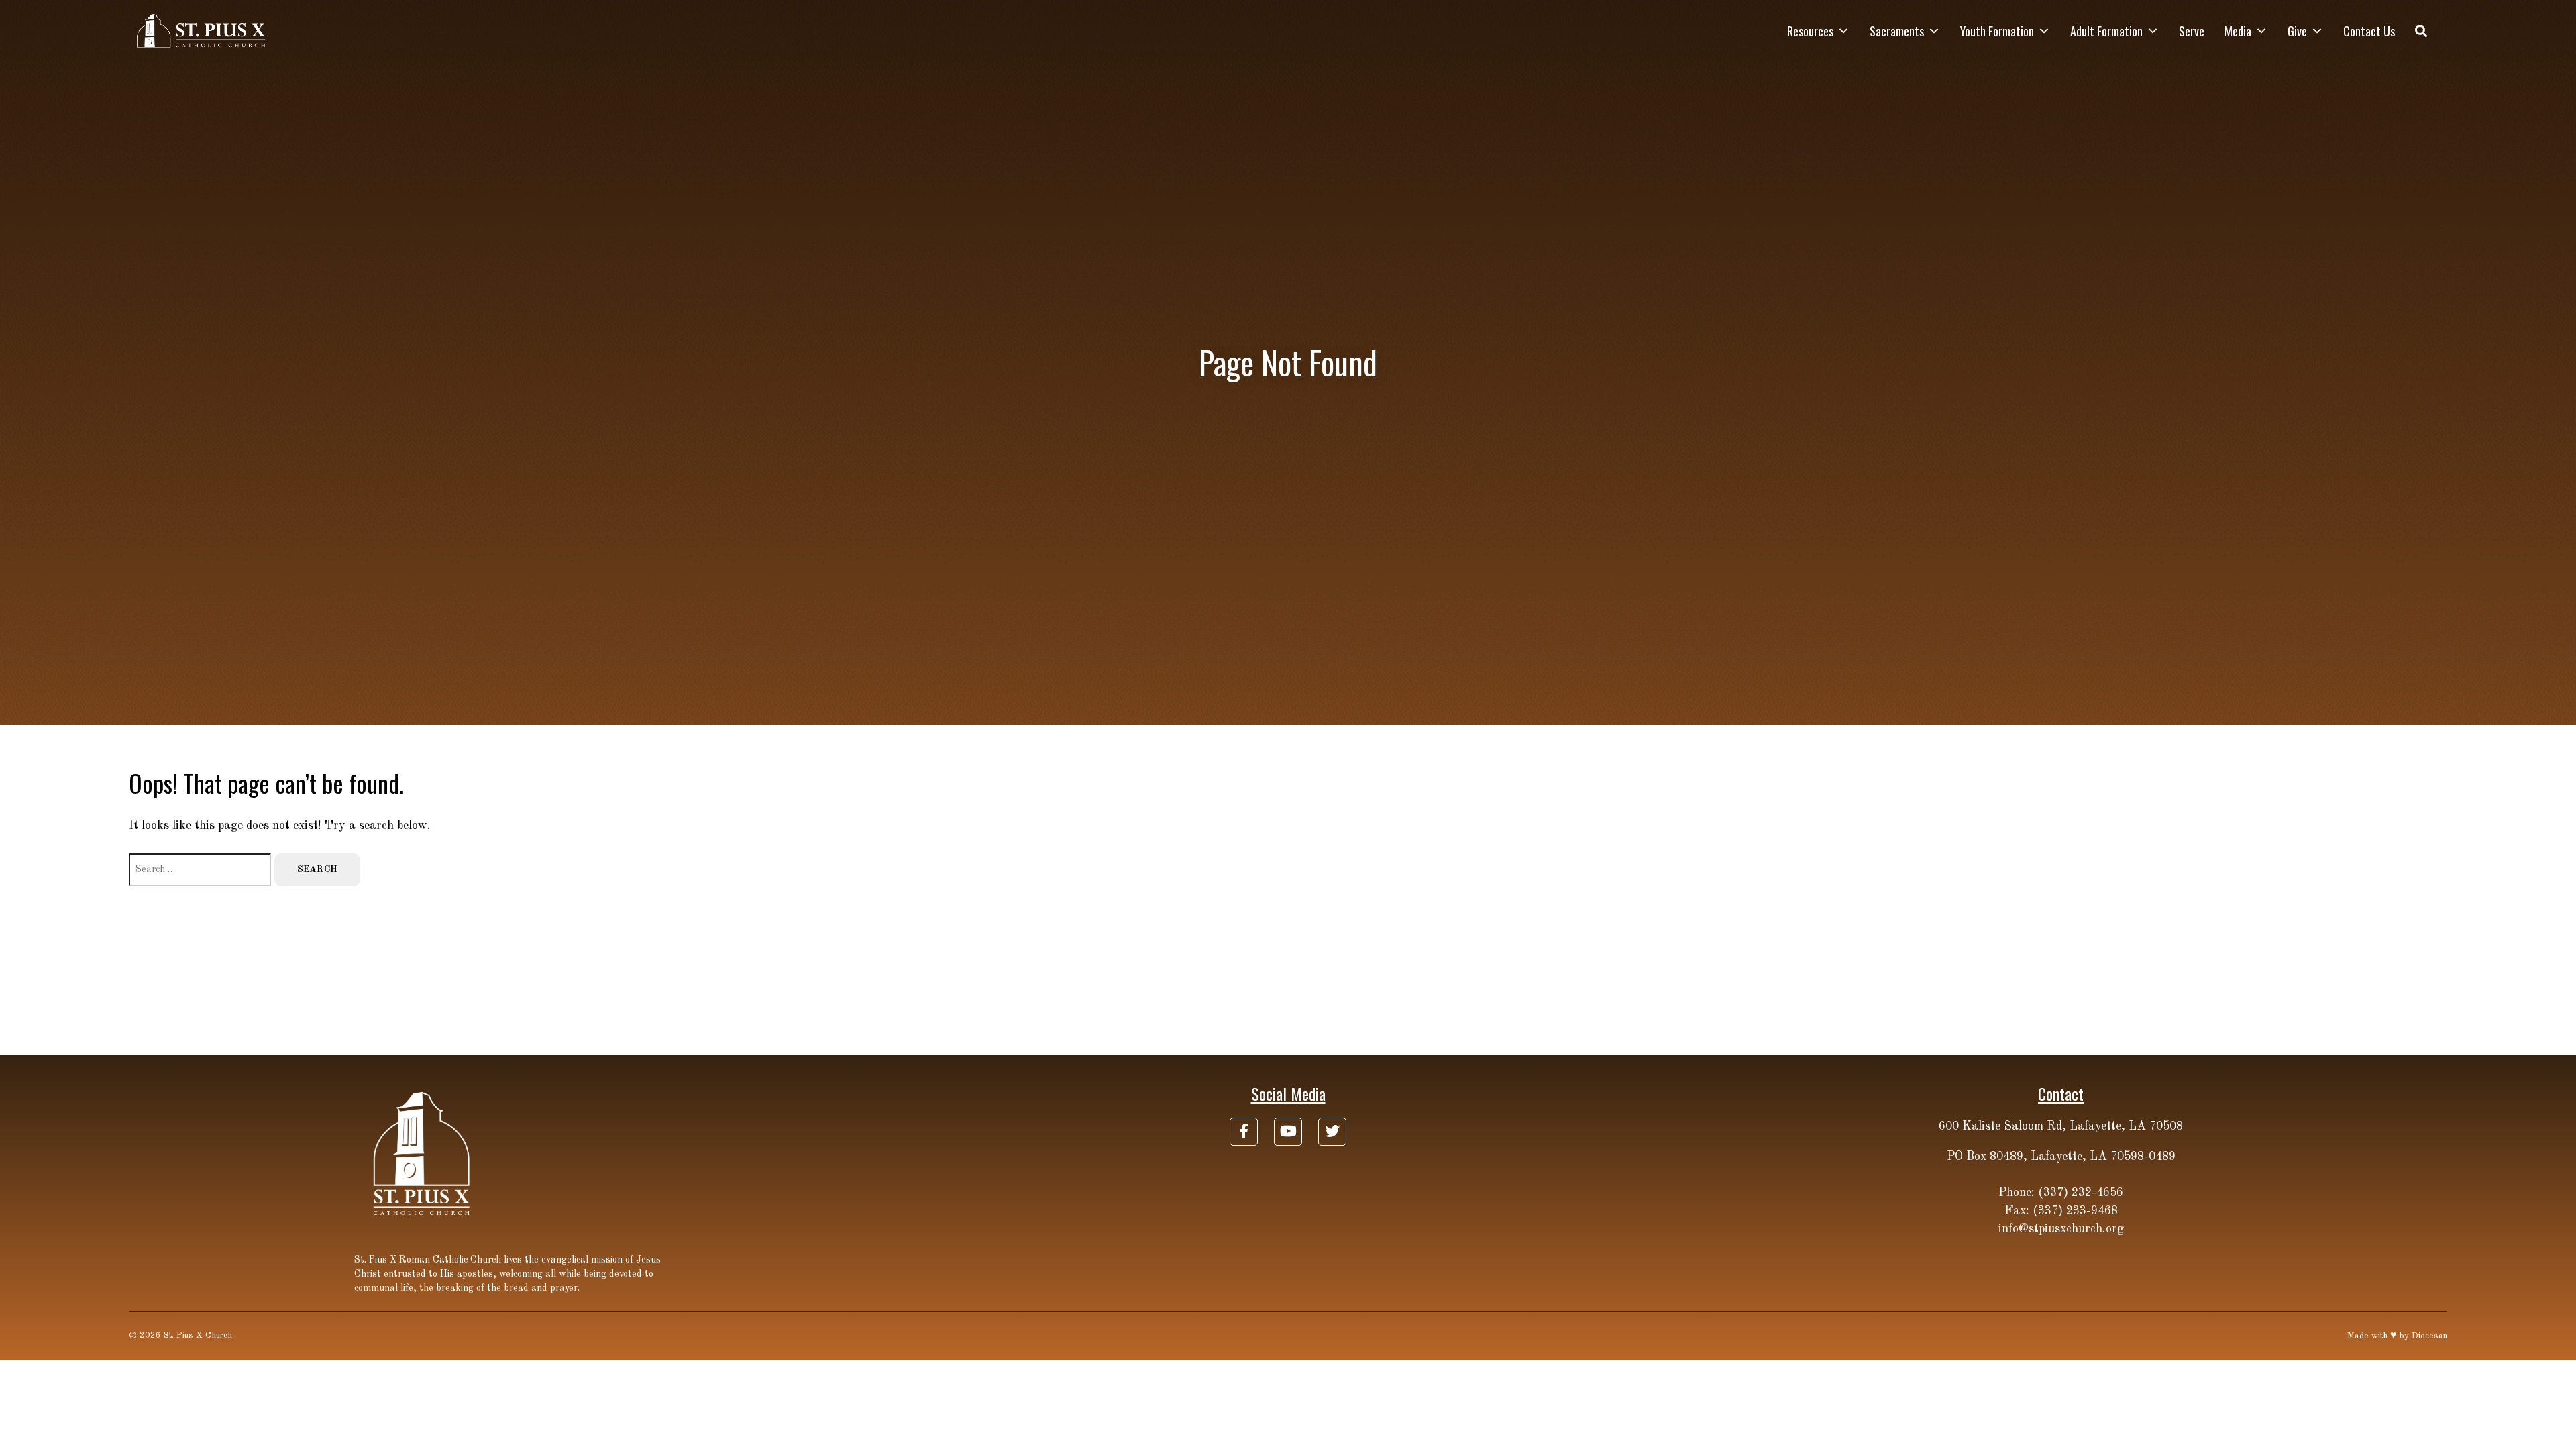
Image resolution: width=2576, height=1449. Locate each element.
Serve (2192, 31)
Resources (1810, 31)
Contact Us (2369, 31)
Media (2238, 31)
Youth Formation (1997, 31)
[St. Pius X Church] (202, 31)
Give (2297, 31)
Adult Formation (2106, 31)
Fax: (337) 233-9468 (2061, 1211)
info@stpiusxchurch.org (2061, 1229)
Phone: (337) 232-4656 (2061, 1193)
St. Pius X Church (198, 1335)
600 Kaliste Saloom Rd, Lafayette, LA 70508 (2061, 1126)
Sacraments (1897, 31)
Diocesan (2429, 1336)
